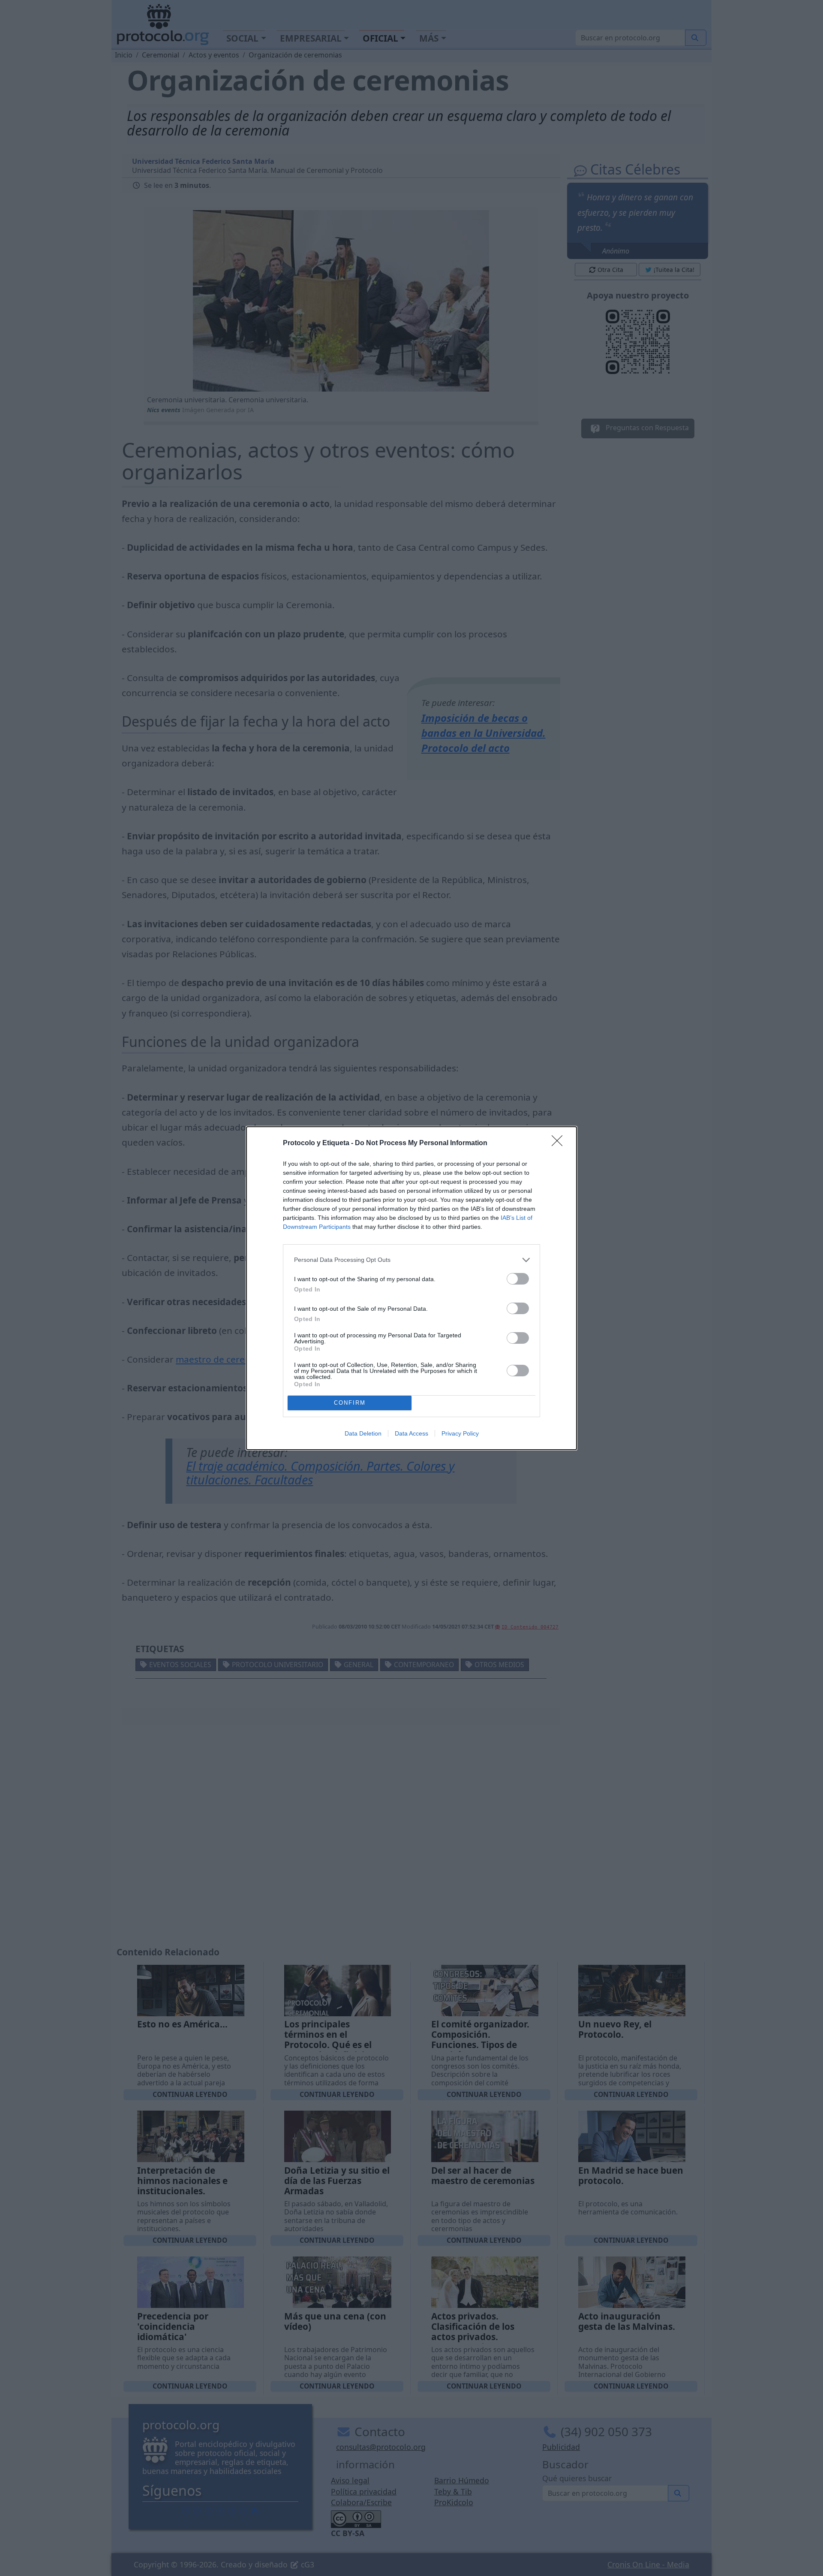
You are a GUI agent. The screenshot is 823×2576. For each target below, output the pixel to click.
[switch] (518, 1279)
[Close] (560, 1143)
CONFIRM (350, 1403)
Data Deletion (363, 1433)
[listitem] (411, 1260)
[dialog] (411, 1288)
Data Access (411, 1433)
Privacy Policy (460, 1433)
